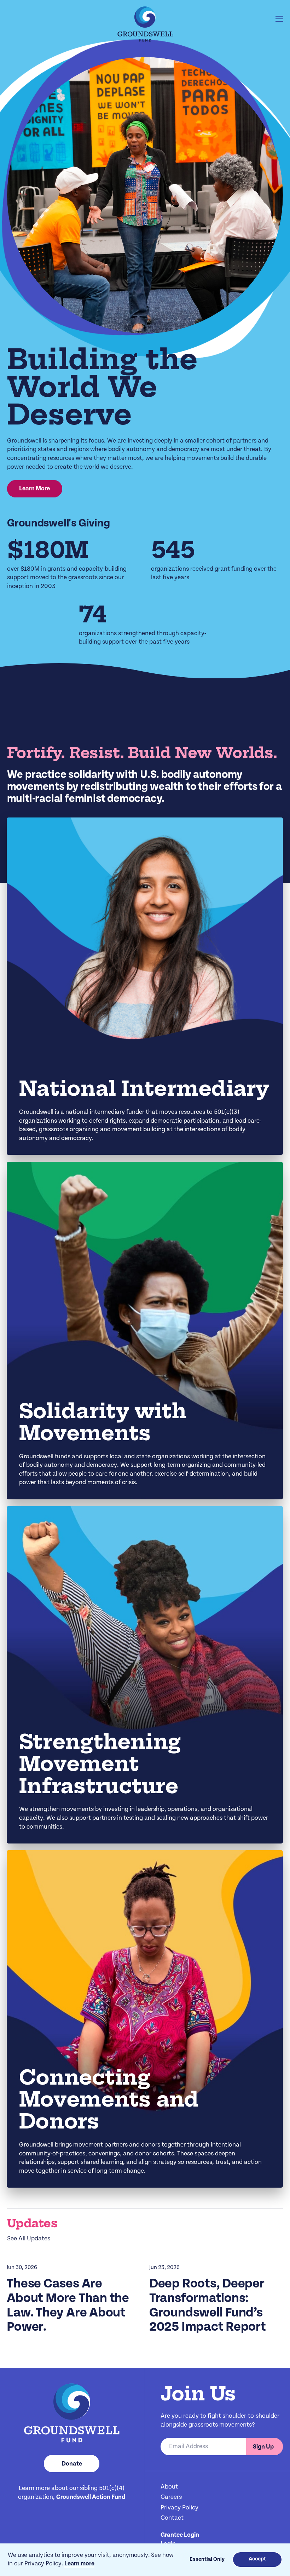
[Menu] (279, 19)
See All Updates (29, 2239)
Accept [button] (257, 2559)
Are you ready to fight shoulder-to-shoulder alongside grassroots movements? (220, 2421)
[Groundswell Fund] (145, 24)
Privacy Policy (179, 2508)
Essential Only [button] (207, 2560)
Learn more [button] (79, 2564)
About (169, 2487)
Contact (172, 2518)
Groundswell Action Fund (91, 2497)
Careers (171, 2497)
